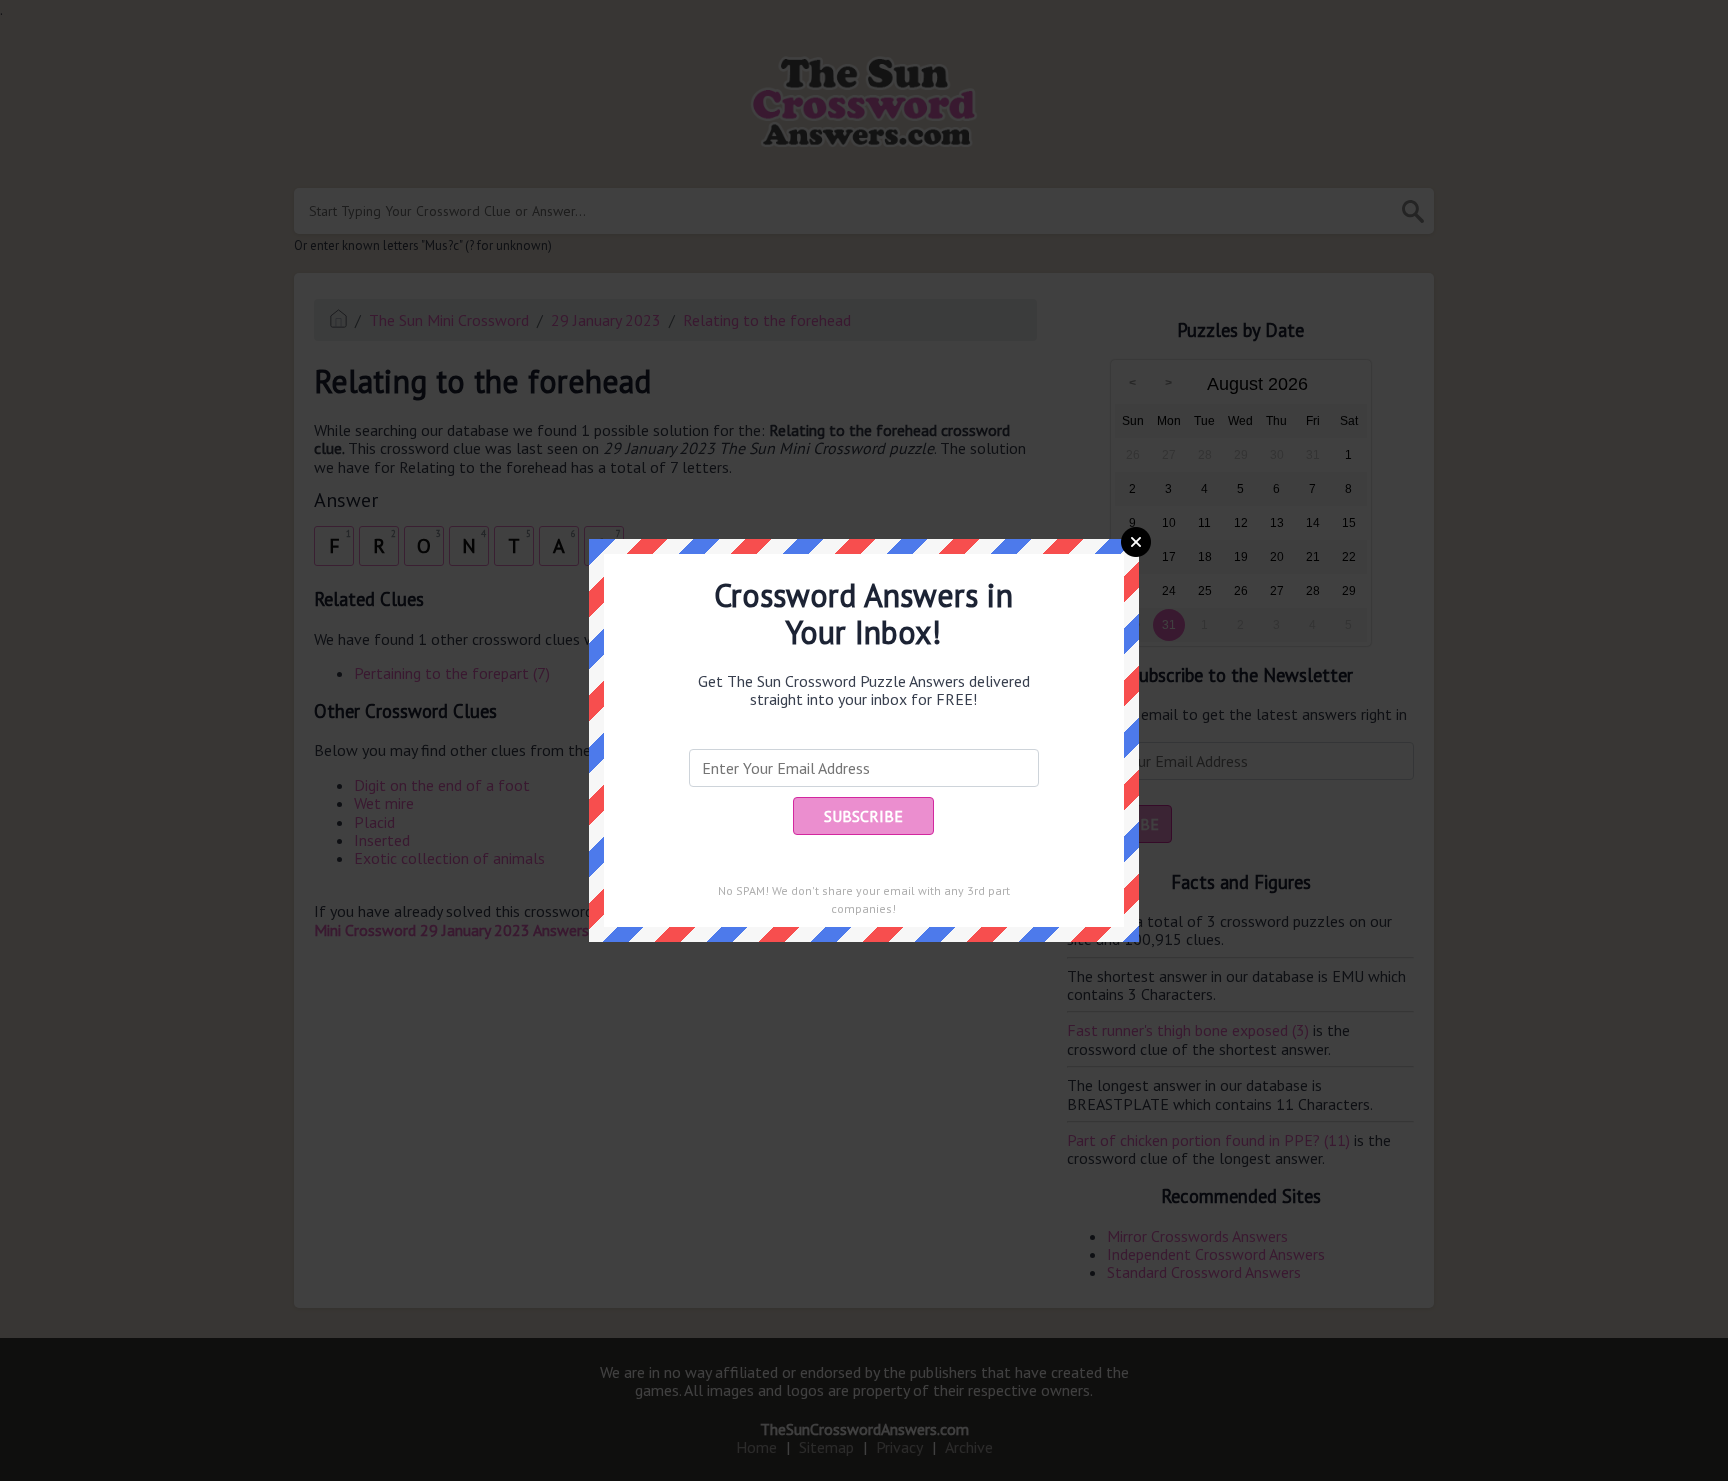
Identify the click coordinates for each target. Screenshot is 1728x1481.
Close (1136, 542)
